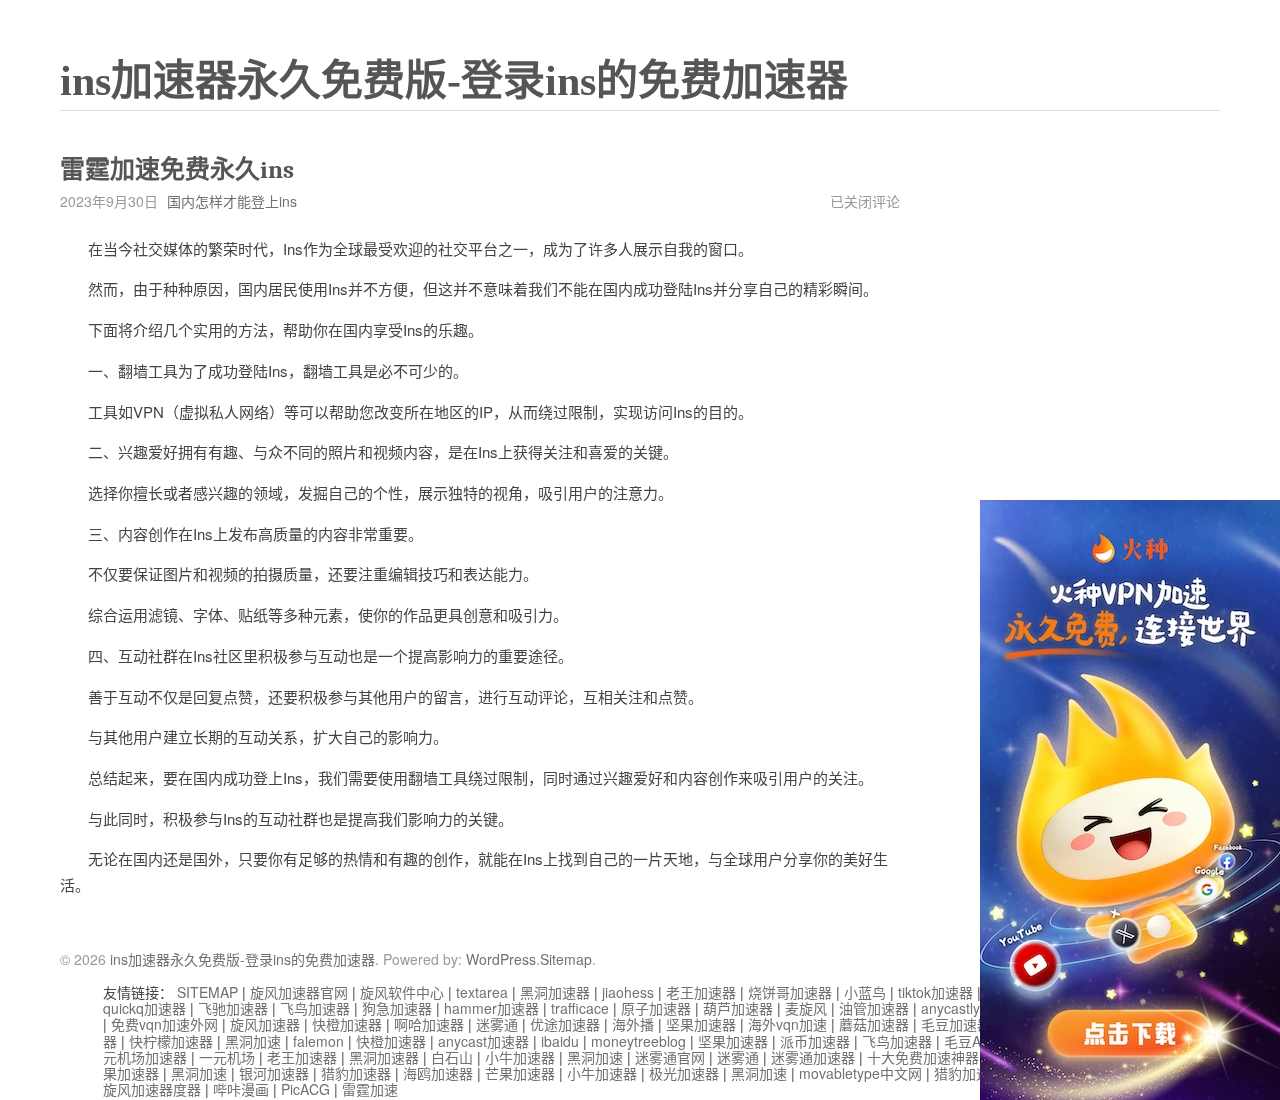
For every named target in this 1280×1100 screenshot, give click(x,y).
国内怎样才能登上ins (232, 201)
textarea (482, 992)
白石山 (452, 1057)
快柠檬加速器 (171, 1041)
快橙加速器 (347, 1024)
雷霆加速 (370, 1089)
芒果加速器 (520, 1073)
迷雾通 (497, 1024)
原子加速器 (656, 1008)
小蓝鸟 (865, 992)
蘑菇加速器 (874, 1024)
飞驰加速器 (233, 1008)
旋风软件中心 (402, 992)
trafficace (580, 1008)
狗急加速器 (397, 1008)
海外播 (633, 1024)
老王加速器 (701, 992)
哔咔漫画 (241, 1089)
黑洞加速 (253, 1041)
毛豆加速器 (956, 1024)
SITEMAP (207, 992)
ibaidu (560, 1041)
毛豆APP (971, 1041)
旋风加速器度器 (152, 1089)
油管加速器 (874, 1008)
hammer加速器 (491, 1008)
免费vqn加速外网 (164, 1024)
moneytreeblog (638, 1041)
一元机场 (227, 1057)
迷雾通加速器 (813, 1057)
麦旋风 (806, 1008)
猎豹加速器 (356, 1073)
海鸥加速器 (438, 1073)
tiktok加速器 (935, 992)
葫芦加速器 (738, 1008)
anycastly (950, 1008)
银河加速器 (274, 1073)
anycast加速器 (483, 1041)
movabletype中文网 (860, 1073)
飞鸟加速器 (315, 1008)
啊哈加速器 (429, 1024)
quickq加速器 (144, 1008)
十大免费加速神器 (923, 1057)
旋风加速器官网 (299, 992)
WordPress (501, 959)
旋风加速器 (265, 1024)
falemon (318, 1041)
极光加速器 (684, 1073)
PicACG (305, 1089)
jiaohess (628, 992)
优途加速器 (565, 1024)
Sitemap (566, 959)
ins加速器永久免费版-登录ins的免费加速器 (454, 81)
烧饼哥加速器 (790, 992)
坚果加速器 (701, 1024)
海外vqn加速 (787, 1024)
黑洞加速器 (555, 992)
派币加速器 (815, 1041)
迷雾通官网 (670, 1057)
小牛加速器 (520, 1057)
